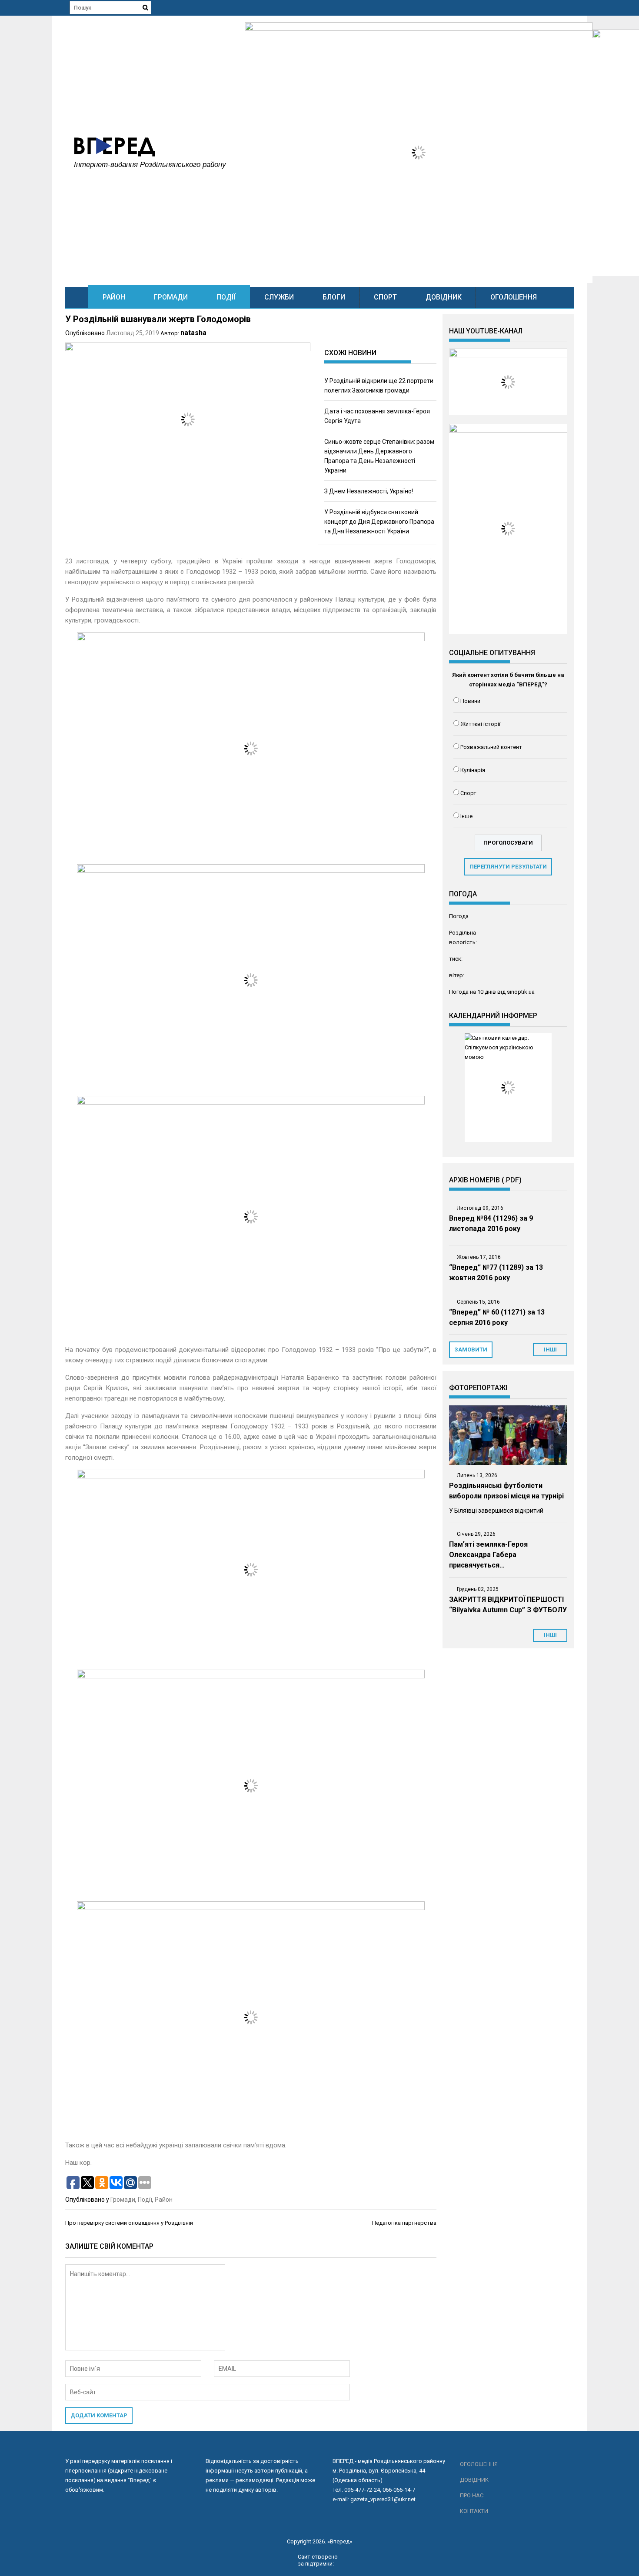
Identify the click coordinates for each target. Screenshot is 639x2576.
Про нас (472, 2495)
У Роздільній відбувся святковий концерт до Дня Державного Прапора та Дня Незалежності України (379, 522)
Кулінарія (473, 770)
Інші (550, 1635)
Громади (171, 297)
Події (226, 297)
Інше (466, 816)
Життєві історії (480, 724)
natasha (193, 333)
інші (550, 1350)
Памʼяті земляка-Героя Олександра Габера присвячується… (488, 1555)
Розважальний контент (491, 747)
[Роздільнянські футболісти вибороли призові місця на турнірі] (508, 1435)
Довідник (444, 297)
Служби (279, 297)
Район (114, 297)
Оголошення (514, 297)
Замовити (471, 1350)
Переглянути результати (508, 867)
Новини (470, 701)
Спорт (385, 297)
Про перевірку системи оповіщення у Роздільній (129, 2223)
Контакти (474, 2511)
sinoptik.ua (521, 992)
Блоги (334, 297)
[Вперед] (77, 297)
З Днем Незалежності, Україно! (369, 491)
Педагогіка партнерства (404, 2223)
